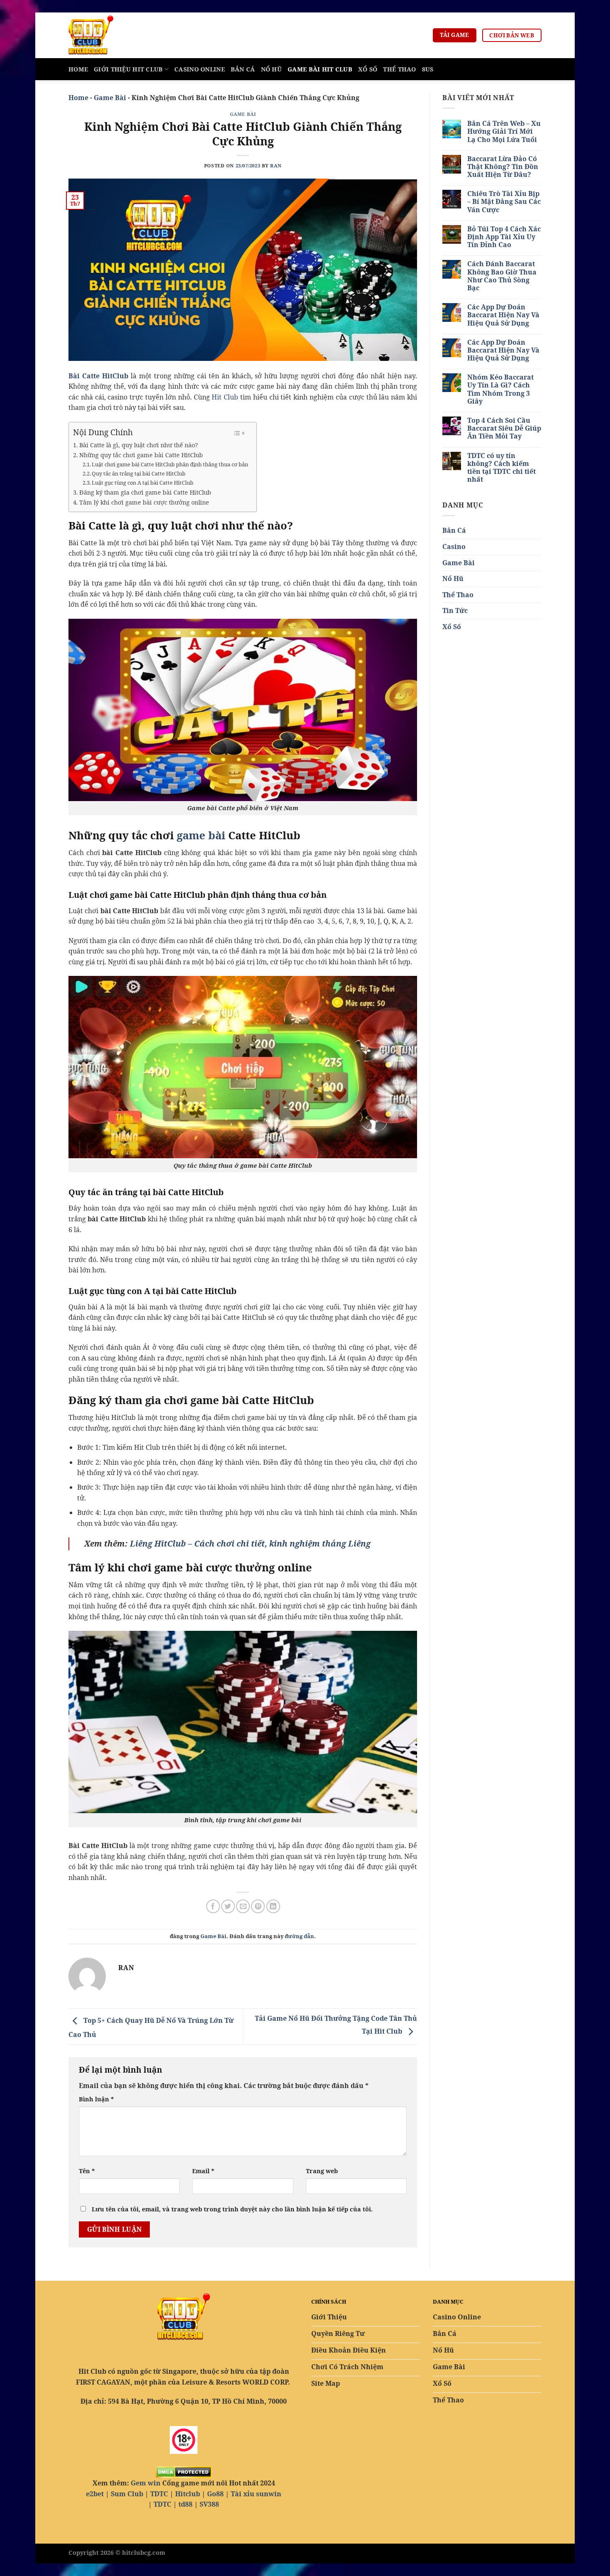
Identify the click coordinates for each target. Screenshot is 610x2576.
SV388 (209, 2504)
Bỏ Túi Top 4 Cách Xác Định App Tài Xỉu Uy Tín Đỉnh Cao (504, 237)
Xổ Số (368, 69)
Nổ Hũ (271, 69)
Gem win (146, 2483)
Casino (454, 547)
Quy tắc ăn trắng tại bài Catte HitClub (139, 473)
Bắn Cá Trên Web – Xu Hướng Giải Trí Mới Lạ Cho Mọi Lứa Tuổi (504, 132)
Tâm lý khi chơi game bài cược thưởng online (145, 502)
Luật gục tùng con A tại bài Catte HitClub (143, 483)
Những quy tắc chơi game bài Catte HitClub (141, 455)
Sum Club (127, 2494)
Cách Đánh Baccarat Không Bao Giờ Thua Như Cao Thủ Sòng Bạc (502, 276)
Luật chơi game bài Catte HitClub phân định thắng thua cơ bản (170, 464)
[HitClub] (110, 35)
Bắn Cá (243, 69)
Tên (87, 2171)
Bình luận (96, 2099)
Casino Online (200, 69)
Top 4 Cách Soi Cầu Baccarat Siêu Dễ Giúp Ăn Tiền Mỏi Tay (504, 429)
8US (428, 69)
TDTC (159, 2494)
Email (203, 2171)
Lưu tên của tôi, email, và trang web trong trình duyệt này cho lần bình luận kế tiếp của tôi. (232, 2209)
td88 (185, 2504)
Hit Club (225, 397)
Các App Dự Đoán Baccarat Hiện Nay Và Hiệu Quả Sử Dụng (503, 315)
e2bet (95, 2494)
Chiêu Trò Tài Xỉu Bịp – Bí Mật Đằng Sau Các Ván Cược (504, 202)
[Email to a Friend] (243, 1906)
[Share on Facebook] (213, 1906)
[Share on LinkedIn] (273, 1906)
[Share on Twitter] (228, 1906)
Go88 (215, 2494)
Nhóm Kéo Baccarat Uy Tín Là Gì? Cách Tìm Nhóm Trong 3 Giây (500, 389)
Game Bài (110, 98)
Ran (276, 165)
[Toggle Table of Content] (239, 433)
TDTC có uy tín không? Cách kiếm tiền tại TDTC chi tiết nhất (501, 468)
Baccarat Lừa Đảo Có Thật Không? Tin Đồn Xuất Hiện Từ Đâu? (503, 167)
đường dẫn (299, 1936)
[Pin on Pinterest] (258, 1906)
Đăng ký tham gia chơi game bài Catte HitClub (145, 492)
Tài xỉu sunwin (256, 2494)
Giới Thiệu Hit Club (128, 69)
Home (78, 69)
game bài (201, 835)
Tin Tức (455, 610)
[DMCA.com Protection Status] (184, 2471)
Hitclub (188, 2494)
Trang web (322, 2171)
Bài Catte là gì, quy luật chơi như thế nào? (139, 445)
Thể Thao (399, 69)
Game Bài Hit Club (320, 69)
